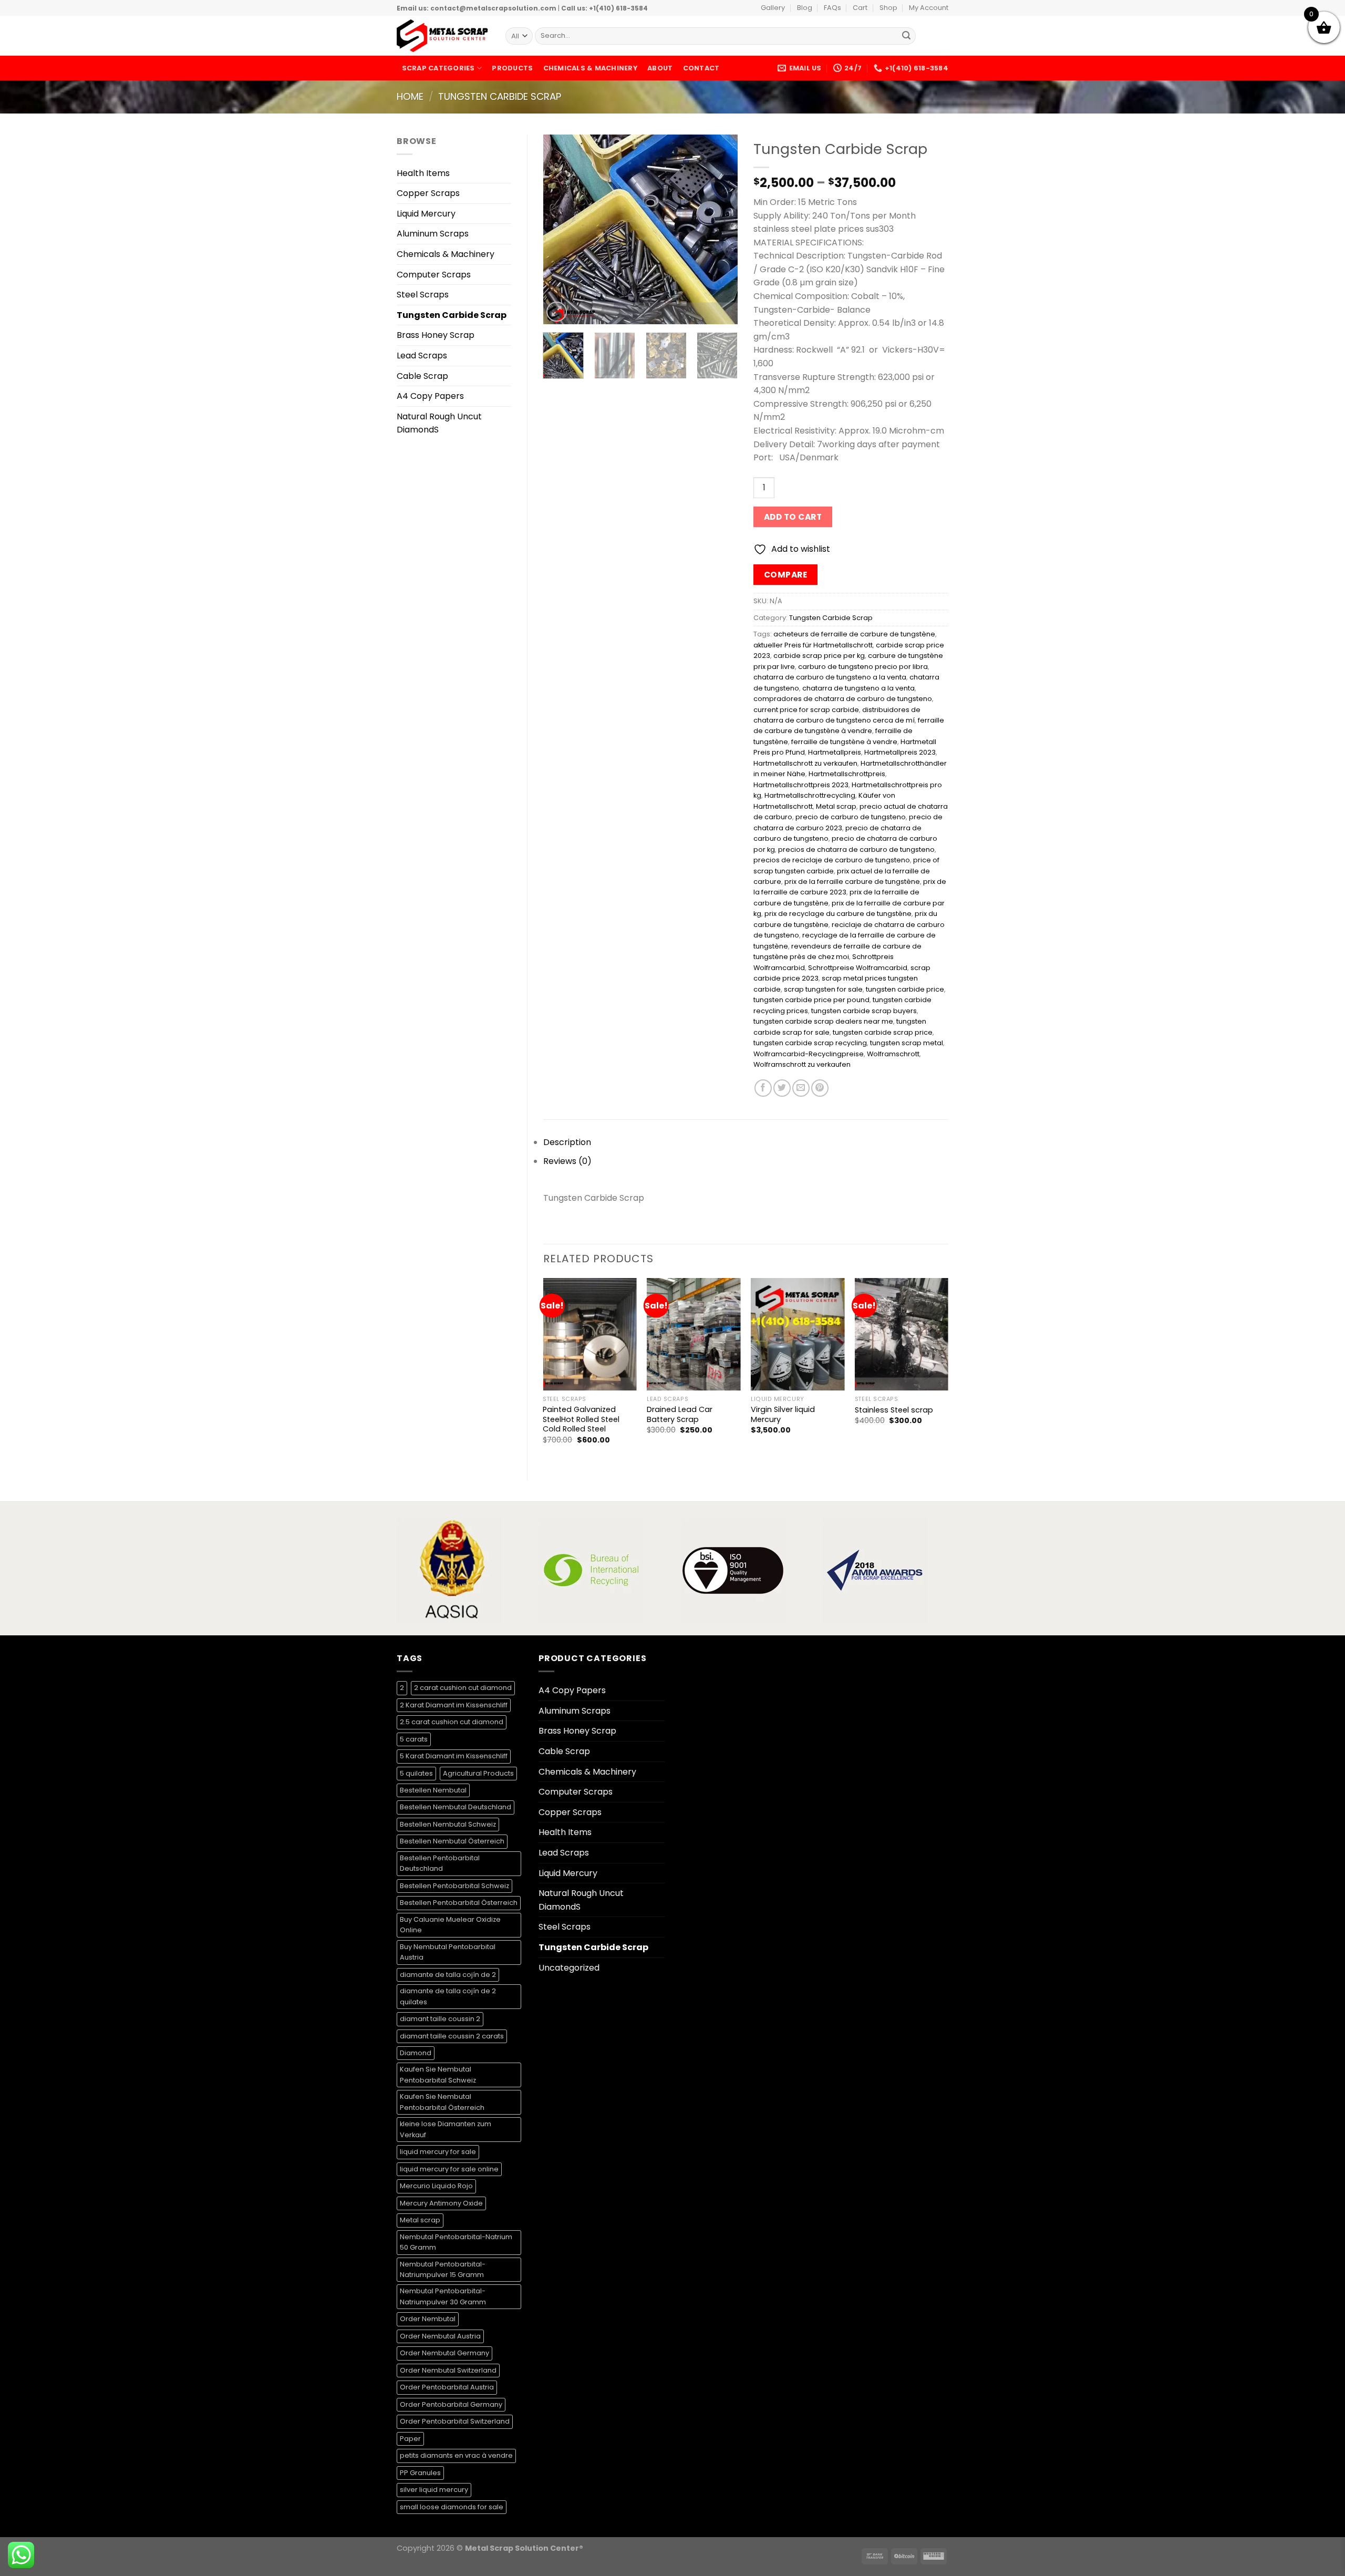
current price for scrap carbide (806, 710)
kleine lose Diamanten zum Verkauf (446, 2129)
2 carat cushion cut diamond (463, 1688)
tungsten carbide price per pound (811, 1000)
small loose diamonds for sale (452, 2507)
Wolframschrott (893, 1054)
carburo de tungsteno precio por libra (863, 667)
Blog (805, 8)
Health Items (423, 173)
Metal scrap (836, 806)
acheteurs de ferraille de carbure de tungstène (854, 634)
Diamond (416, 2053)
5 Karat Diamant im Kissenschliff (454, 1756)
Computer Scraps (434, 275)
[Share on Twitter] (782, 1088)
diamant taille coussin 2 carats (452, 2036)
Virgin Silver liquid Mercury (783, 1414)
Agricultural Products (478, 1773)
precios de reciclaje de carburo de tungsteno (832, 860)
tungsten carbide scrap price (883, 1032)
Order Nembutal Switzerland (448, 2370)
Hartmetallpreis (835, 752)
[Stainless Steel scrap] (902, 1334)
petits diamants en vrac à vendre (456, 2455)
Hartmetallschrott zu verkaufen (805, 763)
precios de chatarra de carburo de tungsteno (856, 849)
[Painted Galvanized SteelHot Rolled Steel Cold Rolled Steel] (589, 1334)
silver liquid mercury (434, 2490)
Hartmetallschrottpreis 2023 (801, 785)
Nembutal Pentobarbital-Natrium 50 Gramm (456, 2242)
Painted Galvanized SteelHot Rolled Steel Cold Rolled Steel (581, 1419)
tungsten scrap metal (907, 1043)
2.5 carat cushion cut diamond (452, 1722)
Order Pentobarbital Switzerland (455, 2421)
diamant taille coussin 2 (440, 2019)
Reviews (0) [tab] (567, 1161)
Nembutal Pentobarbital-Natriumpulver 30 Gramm (443, 2296)
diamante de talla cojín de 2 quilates (448, 1996)
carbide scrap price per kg (819, 656)
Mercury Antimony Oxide (441, 2203)
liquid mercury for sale (438, 2152)
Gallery (773, 8)
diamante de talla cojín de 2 (448, 1975)
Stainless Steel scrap (894, 1410)
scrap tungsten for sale (823, 989)
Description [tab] (567, 1142)
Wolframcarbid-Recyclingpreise (809, 1054)
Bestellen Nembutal (433, 1790)
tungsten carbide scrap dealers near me (823, 1021)
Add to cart (793, 517)
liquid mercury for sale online (449, 2169)
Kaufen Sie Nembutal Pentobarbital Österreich (442, 2102)
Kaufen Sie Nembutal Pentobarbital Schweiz (438, 2074)
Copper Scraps (428, 193)
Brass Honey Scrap (436, 335)
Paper (410, 2439)
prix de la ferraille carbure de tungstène (852, 882)
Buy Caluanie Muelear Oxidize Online (450, 1925)
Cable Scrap (422, 376)
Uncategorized (569, 1968)
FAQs (832, 8)
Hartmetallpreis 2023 (900, 752)
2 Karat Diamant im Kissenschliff (454, 1705)
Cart (860, 8)
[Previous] (560, 229)
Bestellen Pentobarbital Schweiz (454, 1886)
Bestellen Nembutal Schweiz (448, 1824)
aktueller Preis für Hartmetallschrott (813, 645)
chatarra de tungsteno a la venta (858, 688)
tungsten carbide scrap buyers (864, 1011)
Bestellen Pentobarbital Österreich (459, 1903)
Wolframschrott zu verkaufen (802, 1064)
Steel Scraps (423, 295)
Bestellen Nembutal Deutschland (456, 1807)
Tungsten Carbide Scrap (500, 96)
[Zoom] (557, 312)
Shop (888, 8)
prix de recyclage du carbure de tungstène (838, 914)
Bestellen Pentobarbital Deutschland (440, 1863)
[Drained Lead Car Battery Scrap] (694, 1334)
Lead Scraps (422, 356)
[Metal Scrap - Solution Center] (443, 36)
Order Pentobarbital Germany (451, 2404)
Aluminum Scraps (433, 234)
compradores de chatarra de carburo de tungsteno (843, 699)
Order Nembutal (428, 2319)
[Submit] (906, 36)
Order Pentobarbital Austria (447, 2387)
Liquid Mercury (426, 214)
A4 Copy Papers (430, 396)
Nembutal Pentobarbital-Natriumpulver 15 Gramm (443, 2269)
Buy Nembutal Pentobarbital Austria (448, 1952)
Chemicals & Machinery (590, 68)
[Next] (721, 229)
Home (410, 96)
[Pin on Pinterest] (820, 1088)
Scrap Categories (438, 68)
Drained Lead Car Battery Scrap (680, 1414)
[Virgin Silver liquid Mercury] (798, 1334)
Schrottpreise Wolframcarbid (858, 968)
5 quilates (416, 1773)
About (660, 68)
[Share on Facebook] (763, 1088)
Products (512, 68)
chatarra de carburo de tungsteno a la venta (830, 677)
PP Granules (420, 2473)
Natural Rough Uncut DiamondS (439, 423)
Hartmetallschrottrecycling (810, 795)
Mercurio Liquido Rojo (436, 2186)
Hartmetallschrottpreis (847, 774)
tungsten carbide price (905, 989)
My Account (929, 8)
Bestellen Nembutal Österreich (452, 1841)
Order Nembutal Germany (444, 2353)
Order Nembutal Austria (440, 2336)
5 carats (414, 1739)
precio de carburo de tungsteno (851, 817)
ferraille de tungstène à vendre (844, 742)
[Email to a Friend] (801, 1088)
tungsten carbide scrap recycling (810, 1043)
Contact (701, 68)
